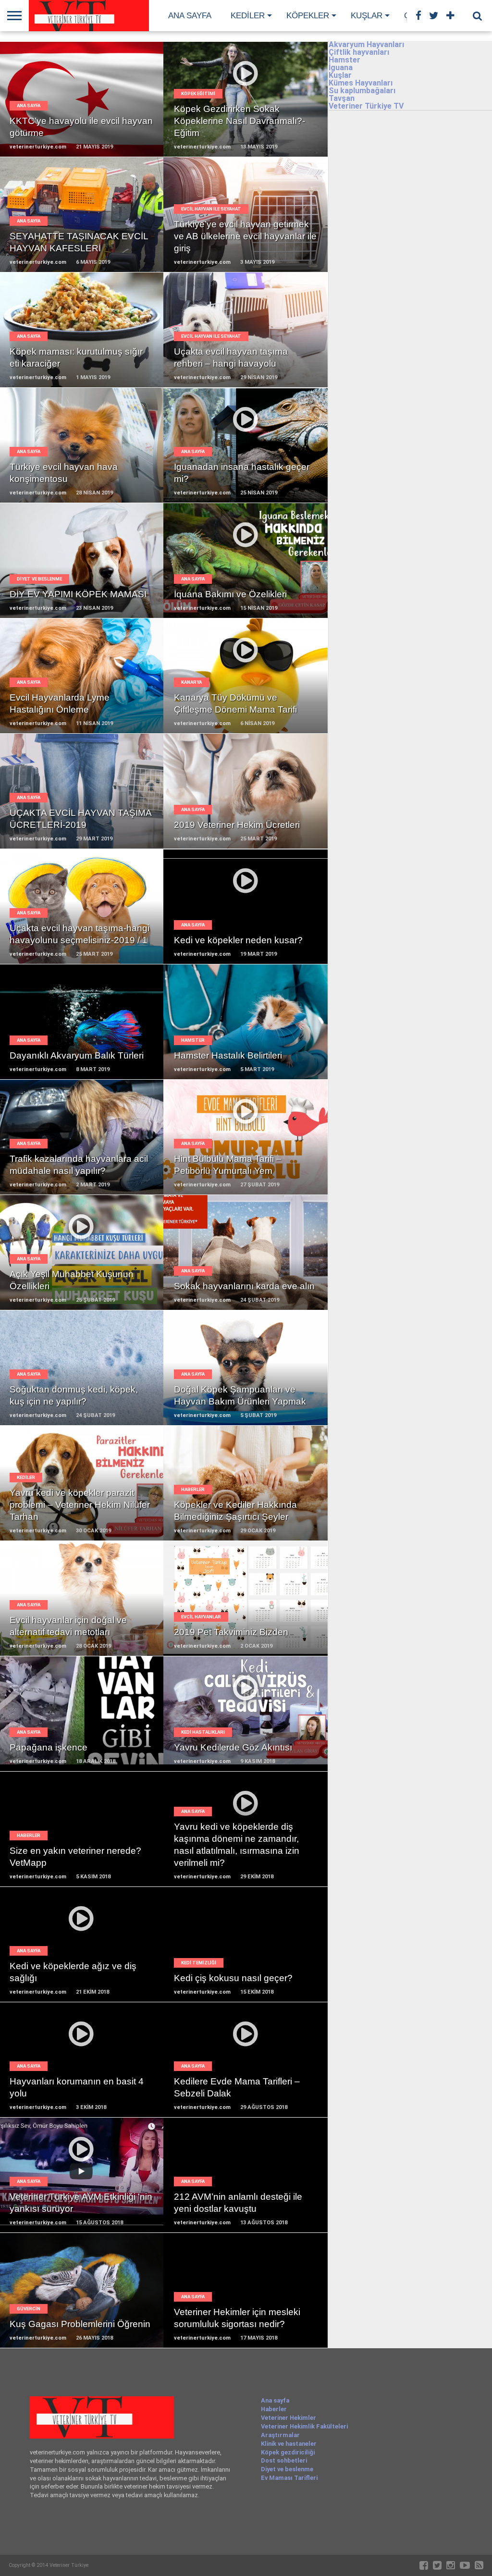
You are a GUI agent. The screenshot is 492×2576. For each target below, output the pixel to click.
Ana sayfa (190, 16)
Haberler (274, 2409)
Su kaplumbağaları (362, 91)
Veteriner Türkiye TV (366, 106)
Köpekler (308, 16)
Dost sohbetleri (284, 2460)
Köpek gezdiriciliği (288, 2452)
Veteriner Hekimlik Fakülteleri (304, 2426)
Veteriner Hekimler (289, 2418)
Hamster (344, 60)
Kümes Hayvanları (361, 83)
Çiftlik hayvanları (359, 52)
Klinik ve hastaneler (289, 2444)
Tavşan (342, 98)
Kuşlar (367, 16)
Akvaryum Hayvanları (366, 44)
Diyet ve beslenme (287, 2469)
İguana (341, 68)
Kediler (248, 16)
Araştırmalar (280, 2435)
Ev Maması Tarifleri (289, 2478)
